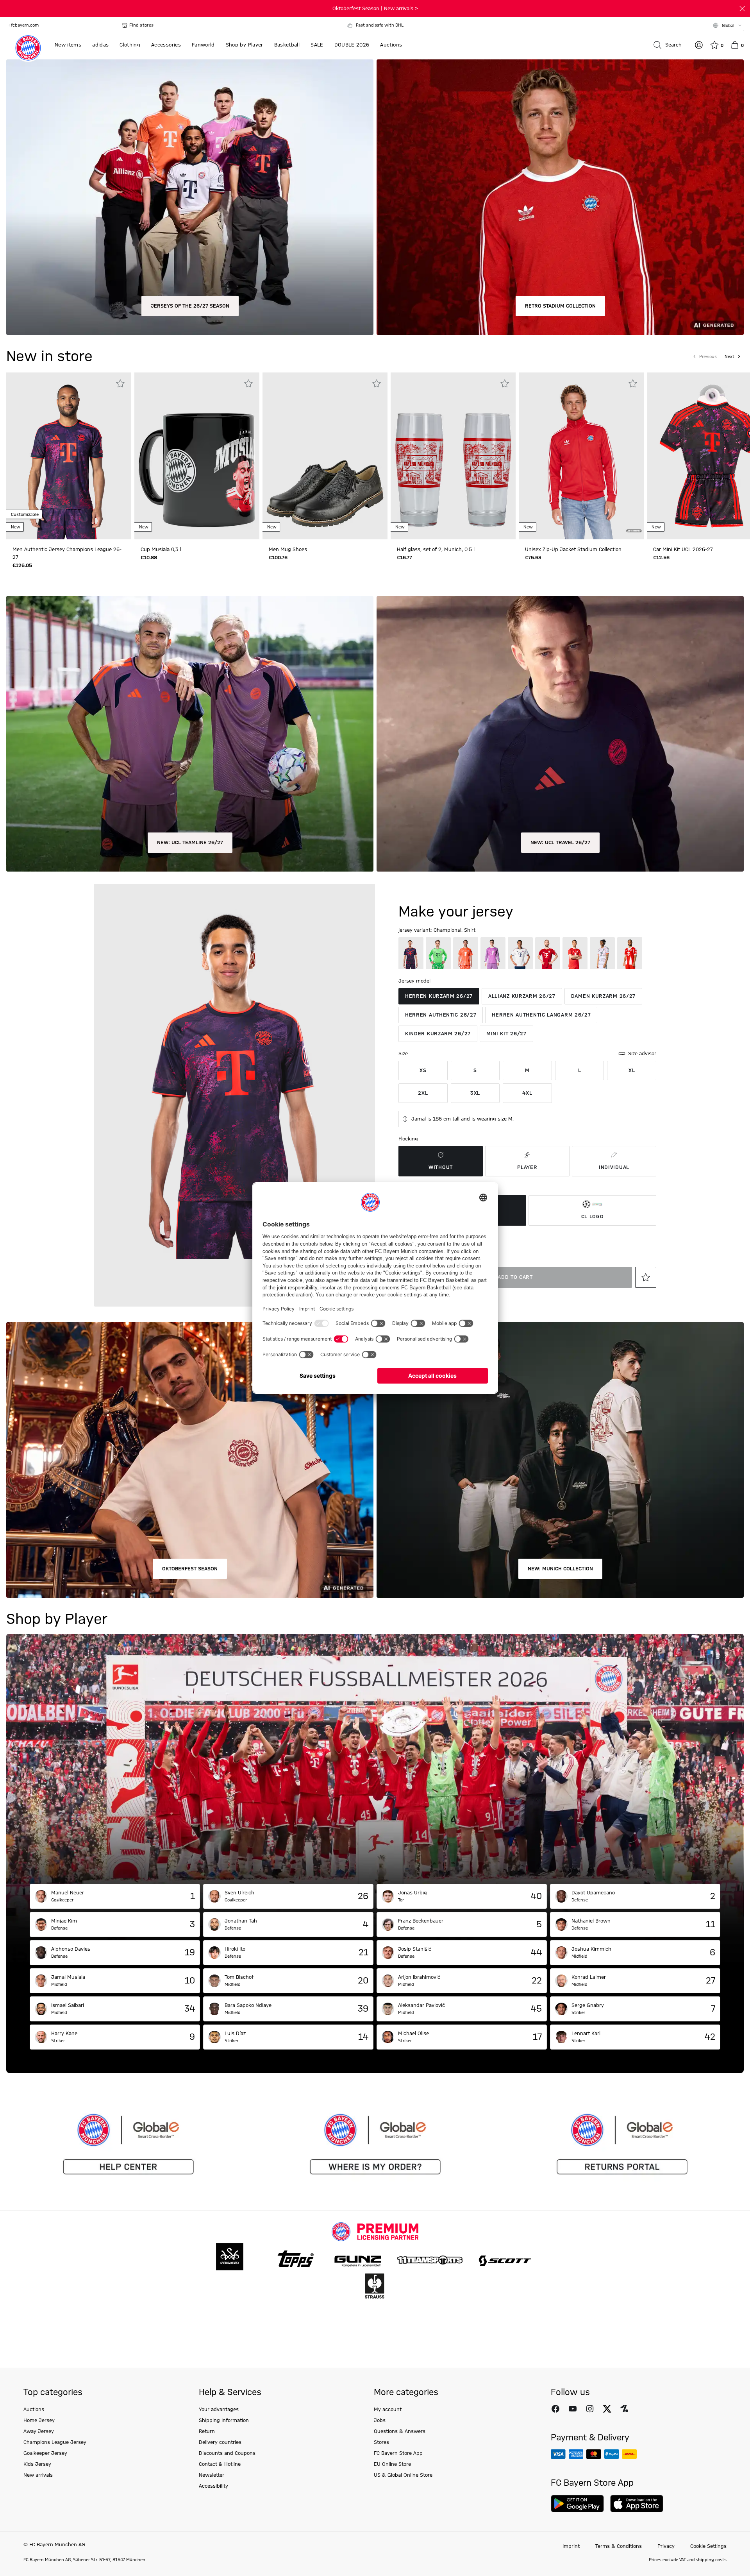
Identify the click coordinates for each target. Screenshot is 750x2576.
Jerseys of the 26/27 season (190, 306)
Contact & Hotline (220, 2464)
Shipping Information (224, 2420)
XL (632, 1070)
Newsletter (212, 2475)
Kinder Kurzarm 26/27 (438, 1034)
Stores (381, 2442)
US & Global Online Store (403, 2475)
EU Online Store (392, 2464)
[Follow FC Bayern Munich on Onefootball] (624, 2409)
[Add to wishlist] (120, 383)
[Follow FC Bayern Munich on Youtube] (573, 2409)
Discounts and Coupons (227, 2453)
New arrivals (38, 2475)
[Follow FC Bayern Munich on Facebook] (555, 2409)
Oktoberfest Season (190, 1569)
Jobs (380, 2420)
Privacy (666, 2546)
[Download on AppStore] (637, 2503)
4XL (527, 1093)
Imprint (571, 2546)
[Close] (742, 9)
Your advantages (219, 2410)
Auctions (34, 2410)
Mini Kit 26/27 (506, 1034)
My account (388, 2410)
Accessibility (213, 2486)
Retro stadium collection (560, 306)
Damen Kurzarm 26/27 (603, 996)
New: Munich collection (560, 1569)
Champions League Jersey (55, 2442)
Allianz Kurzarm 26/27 (522, 996)
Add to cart (515, 1277)
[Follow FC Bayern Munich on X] (607, 2409)
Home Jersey (39, 2420)
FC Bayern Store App (398, 2453)
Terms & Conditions (619, 2546)
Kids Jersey (37, 2464)
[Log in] (699, 45)
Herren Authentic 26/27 (441, 1015)
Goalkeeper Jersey (45, 2453)
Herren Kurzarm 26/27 (439, 996)
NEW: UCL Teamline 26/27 (190, 843)
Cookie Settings (708, 2546)
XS (423, 1070)
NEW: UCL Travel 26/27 (560, 843)
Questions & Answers (400, 2431)
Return (207, 2431)
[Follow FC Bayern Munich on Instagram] (590, 2409)
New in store (49, 357)
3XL (475, 1093)
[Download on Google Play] (577, 2503)
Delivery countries (220, 2442)
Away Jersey (39, 2431)
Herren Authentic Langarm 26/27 (541, 1015)
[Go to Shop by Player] (375, 1759)
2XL (423, 1093)
